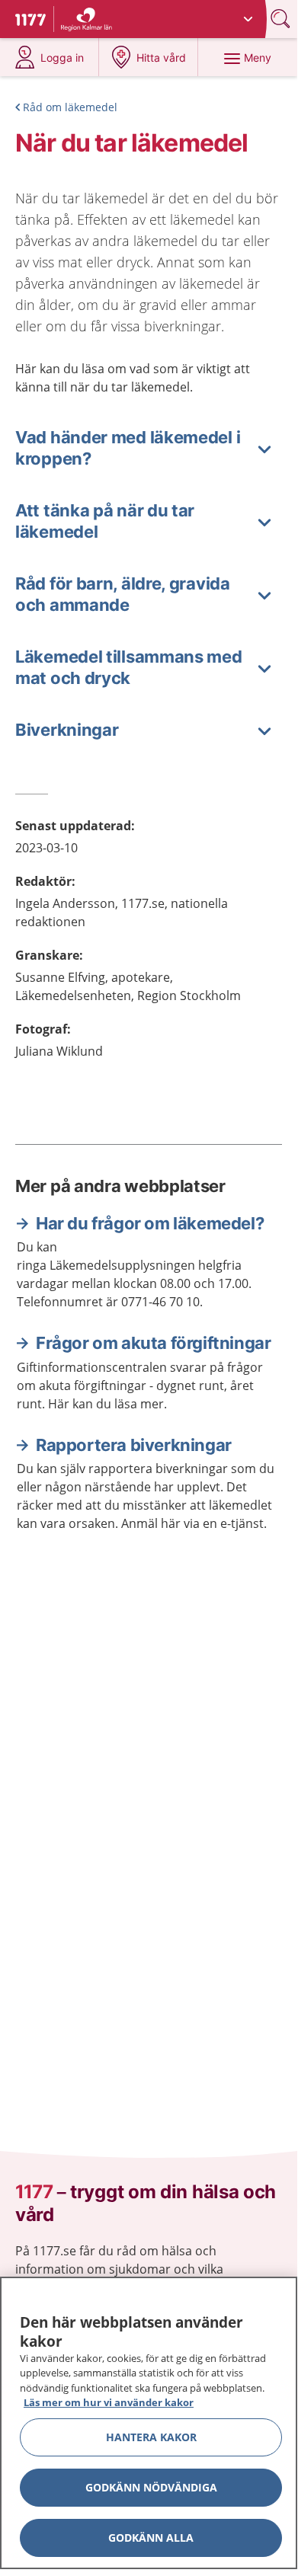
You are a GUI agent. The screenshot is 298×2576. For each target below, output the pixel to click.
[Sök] (282, 19)
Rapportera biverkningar (134, 1445)
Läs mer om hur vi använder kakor (109, 2402)
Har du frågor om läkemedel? (150, 1223)
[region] (149, 2423)
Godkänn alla (151, 2538)
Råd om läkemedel (70, 107)
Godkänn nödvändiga (151, 2487)
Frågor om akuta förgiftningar (153, 1343)
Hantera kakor (151, 2437)
